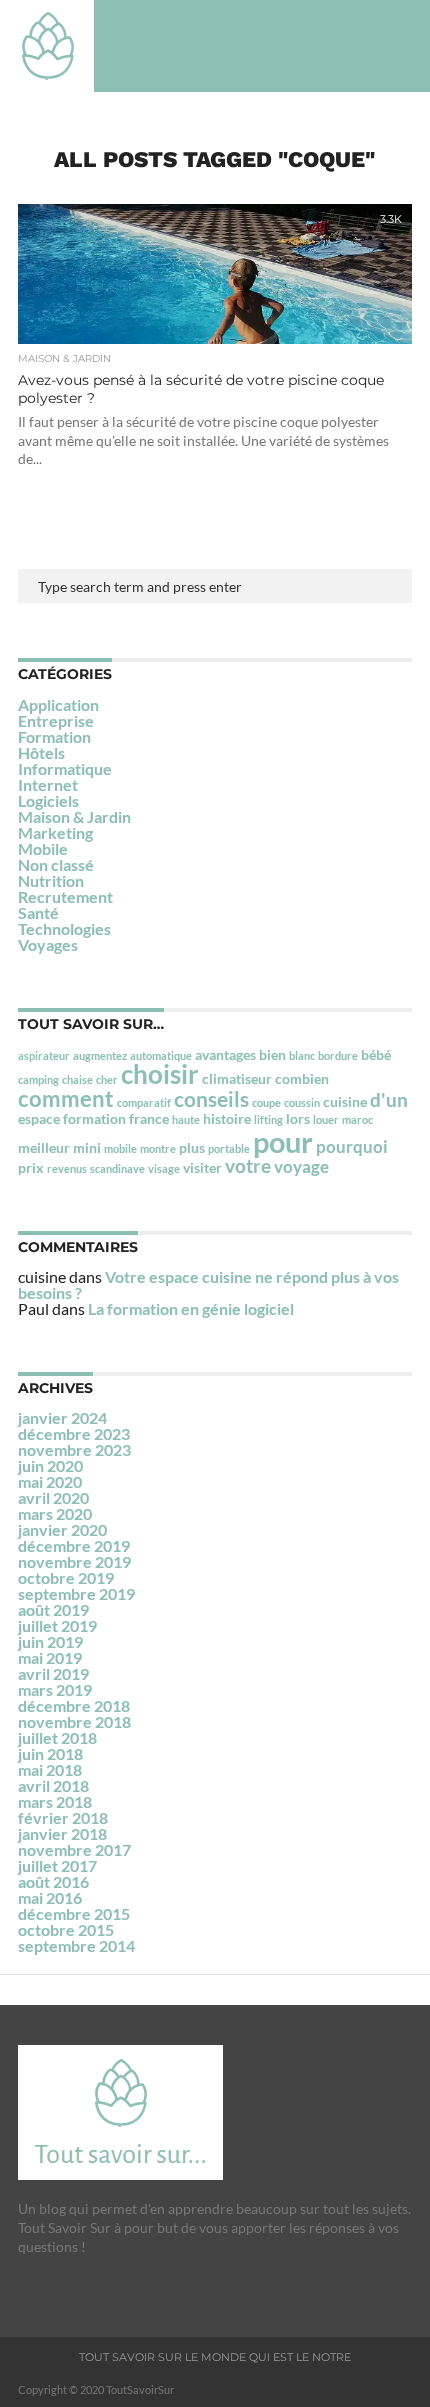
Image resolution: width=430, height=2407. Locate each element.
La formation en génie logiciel (191, 1308)
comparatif (144, 1102)
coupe (266, 1102)
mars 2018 (55, 1801)
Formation (54, 736)
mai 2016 (50, 1897)
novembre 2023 (74, 1449)
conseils (211, 1098)
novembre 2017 (74, 1849)
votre (248, 1165)
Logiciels (48, 800)
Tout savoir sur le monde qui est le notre (215, 2357)
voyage (301, 1166)
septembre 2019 (76, 1593)
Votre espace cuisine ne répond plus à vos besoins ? (208, 1284)
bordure (338, 1055)
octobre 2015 (66, 1929)
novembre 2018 (74, 1721)
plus (192, 1147)
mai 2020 (50, 1481)
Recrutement (65, 896)
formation (94, 1118)
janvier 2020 (62, 1529)
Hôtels (41, 752)
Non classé (56, 864)
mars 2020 (55, 1513)
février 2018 (63, 1817)
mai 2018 (50, 1769)
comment (66, 1098)
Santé (38, 912)
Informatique (65, 768)
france (149, 1118)
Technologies (64, 928)
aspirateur (44, 1055)
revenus (67, 1168)
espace (39, 1118)
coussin (302, 1102)
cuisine (345, 1101)
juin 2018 (50, 1753)
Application (58, 704)
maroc (357, 1119)
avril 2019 (53, 1673)
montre (158, 1148)
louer (326, 1119)
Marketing (55, 832)
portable (229, 1148)
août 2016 (53, 1881)
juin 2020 (50, 1465)
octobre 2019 (66, 1577)
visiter (202, 1167)
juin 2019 (50, 1641)
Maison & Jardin (74, 816)
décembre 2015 (74, 1913)
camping (38, 1079)
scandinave (117, 1168)
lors (298, 1118)
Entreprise (56, 720)
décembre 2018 (74, 1705)
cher (107, 1079)
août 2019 (53, 1609)
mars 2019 (55, 1689)
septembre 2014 (76, 1945)
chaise (77, 1079)
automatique (161, 1055)
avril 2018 (53, 1785)
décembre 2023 (74, 1433)
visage (164, 1168)
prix (31, 1167)
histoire (227, 1118)
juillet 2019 (57, 1625)
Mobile (43, 848)
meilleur (44, 1147)
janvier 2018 (62, 1833)
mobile (120, 1148)
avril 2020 (53, 1497)
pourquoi (352, 1146)
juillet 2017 (57, 1865)
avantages (225, 1054)
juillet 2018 (57, 1737)
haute (186, 1119)
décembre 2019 (74, 1545)
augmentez (100, 1055)
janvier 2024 (62, 1417)
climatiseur (237, 1078)
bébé (376, 1054)
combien (302, 1078)
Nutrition (51, 880)
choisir (160, 1074)
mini (87, 1147)
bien (272, 1054)
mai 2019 (50, 1657)
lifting (268, 1119)
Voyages (48, 944)
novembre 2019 (74, 1561)
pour (283, 1141)
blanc (302, 1055)
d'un (389, 1099)
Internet (48, 784)
